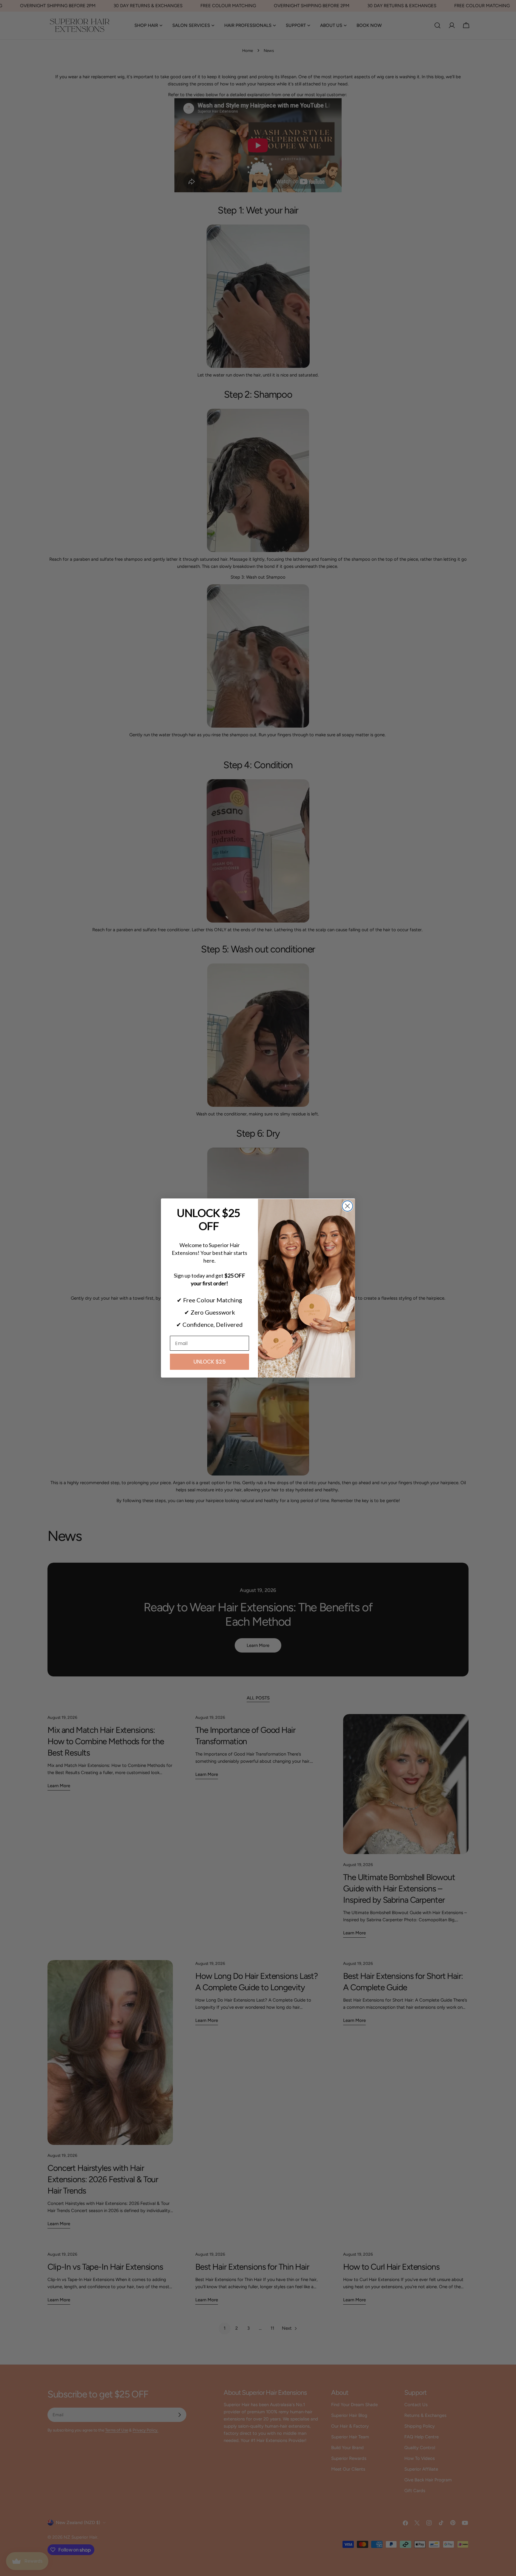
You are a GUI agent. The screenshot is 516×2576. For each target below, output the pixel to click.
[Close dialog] (347, 1206)
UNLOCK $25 (210, 1362)
